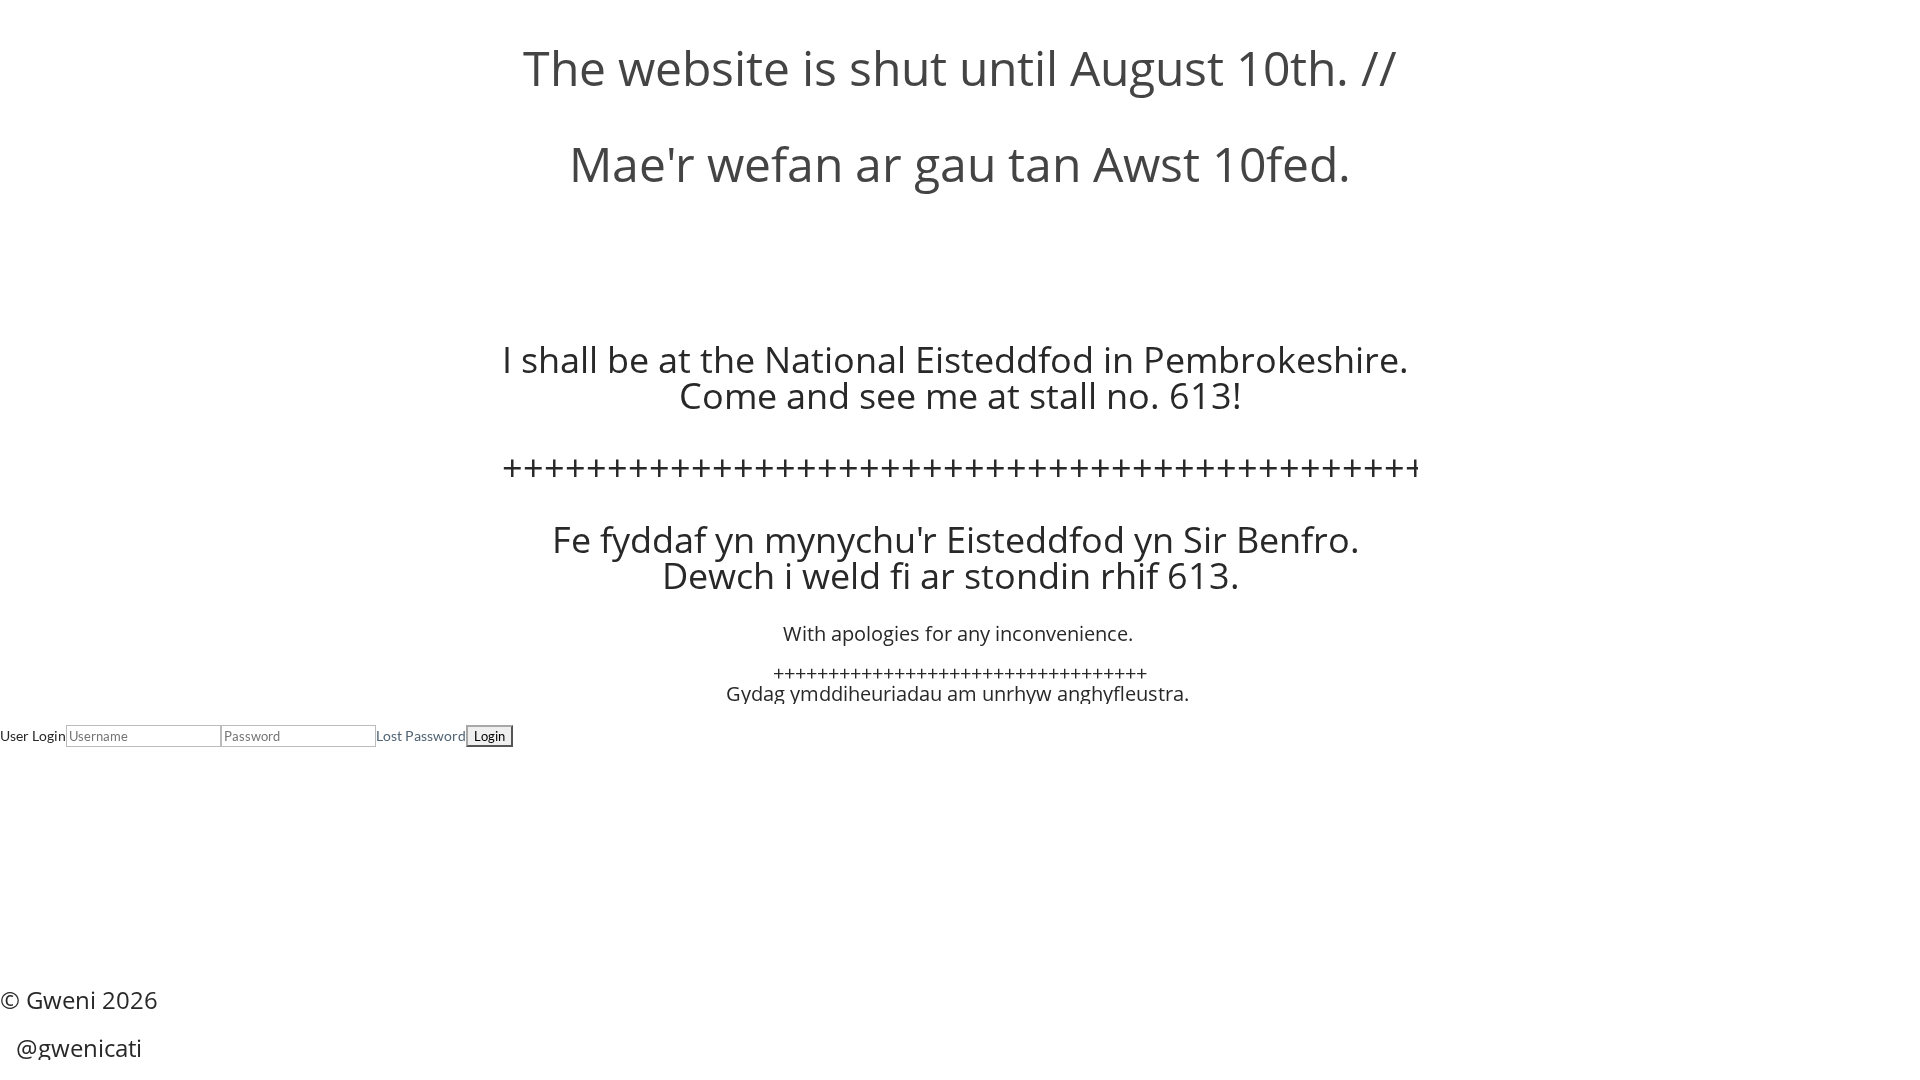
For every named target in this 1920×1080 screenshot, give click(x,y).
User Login (33, 735)
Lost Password (421, 735)
